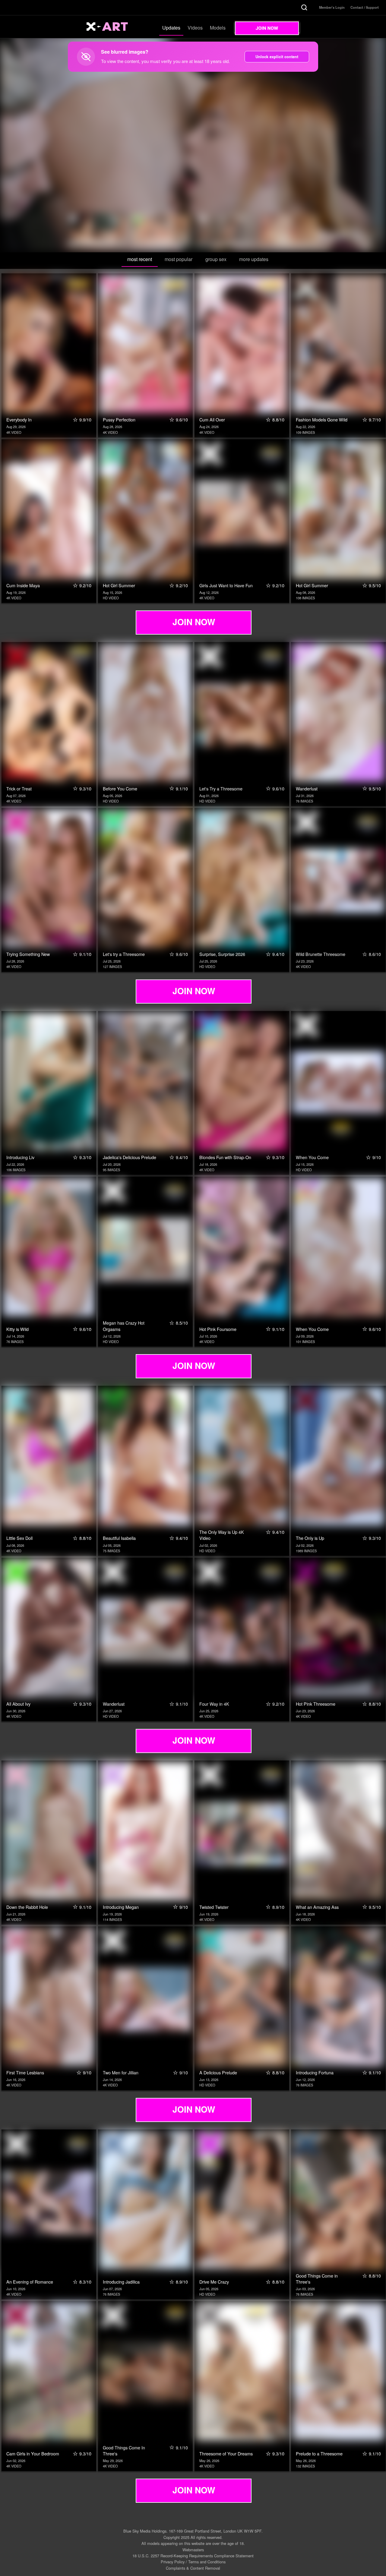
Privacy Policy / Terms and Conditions (193, 2562)
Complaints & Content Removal (193, 2568)
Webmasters (193, 2550)
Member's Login (332, 7)
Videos (195, 28)
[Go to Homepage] (114, 27)
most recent (140, 259)
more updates (254, 259)
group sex (216, 259)
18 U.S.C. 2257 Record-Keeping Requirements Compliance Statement (193, 2556)
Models (218, 28)
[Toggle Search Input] (304, 8)
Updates (171, 28)
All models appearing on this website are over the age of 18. (193, 2543)
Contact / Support (365, 7)
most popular (179, 259)
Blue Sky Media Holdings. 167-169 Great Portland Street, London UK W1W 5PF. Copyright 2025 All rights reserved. (193, 2534)
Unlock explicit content (277, 57)
